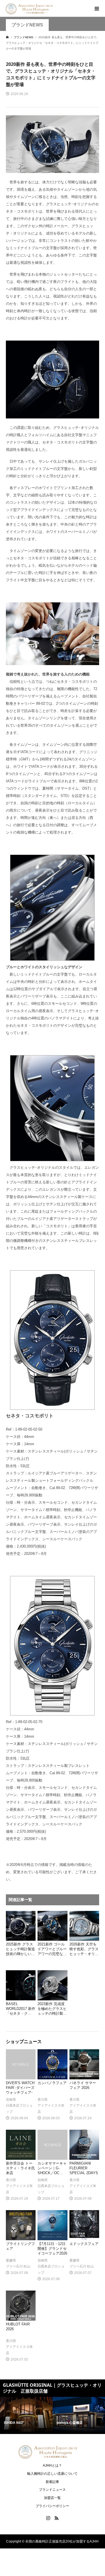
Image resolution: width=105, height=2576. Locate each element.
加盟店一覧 (52, 2498)
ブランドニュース (52, 2490)
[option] (26, 2415)
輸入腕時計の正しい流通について (52, 2474)
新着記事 (52, 2482)
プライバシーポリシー (52, 2506)
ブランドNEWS (27, 25)
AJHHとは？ (52, 2465)
